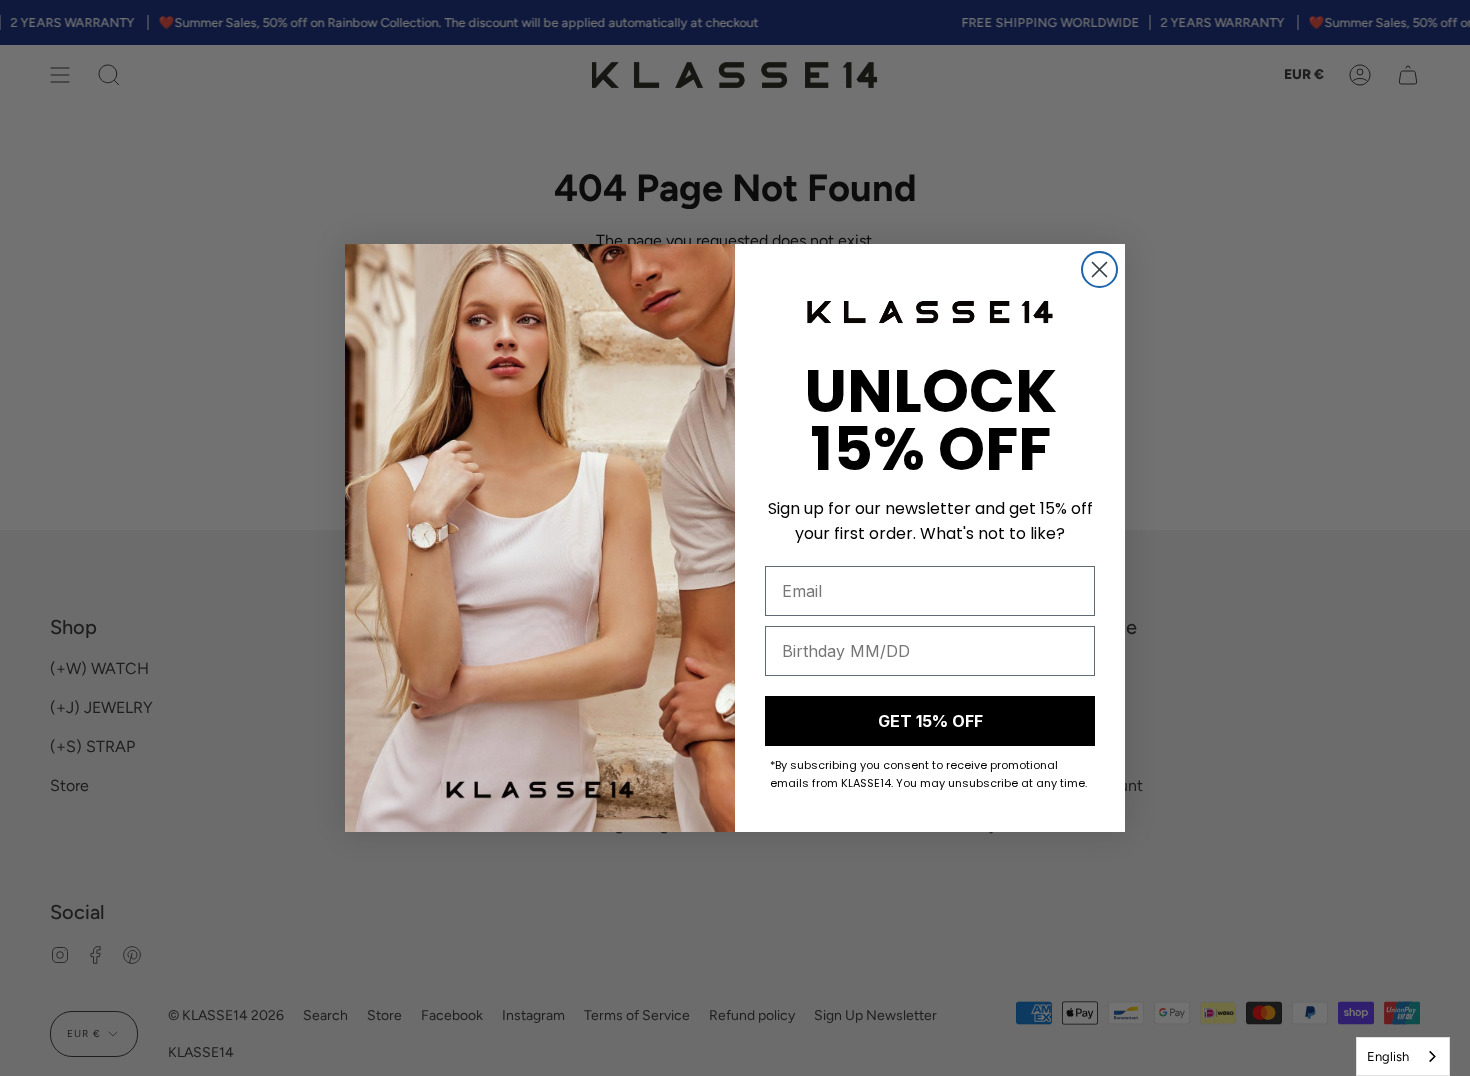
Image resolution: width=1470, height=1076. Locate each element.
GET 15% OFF (930, 721)
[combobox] (1403, 1056)
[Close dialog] (1099, 269)
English (1388, 1056)
